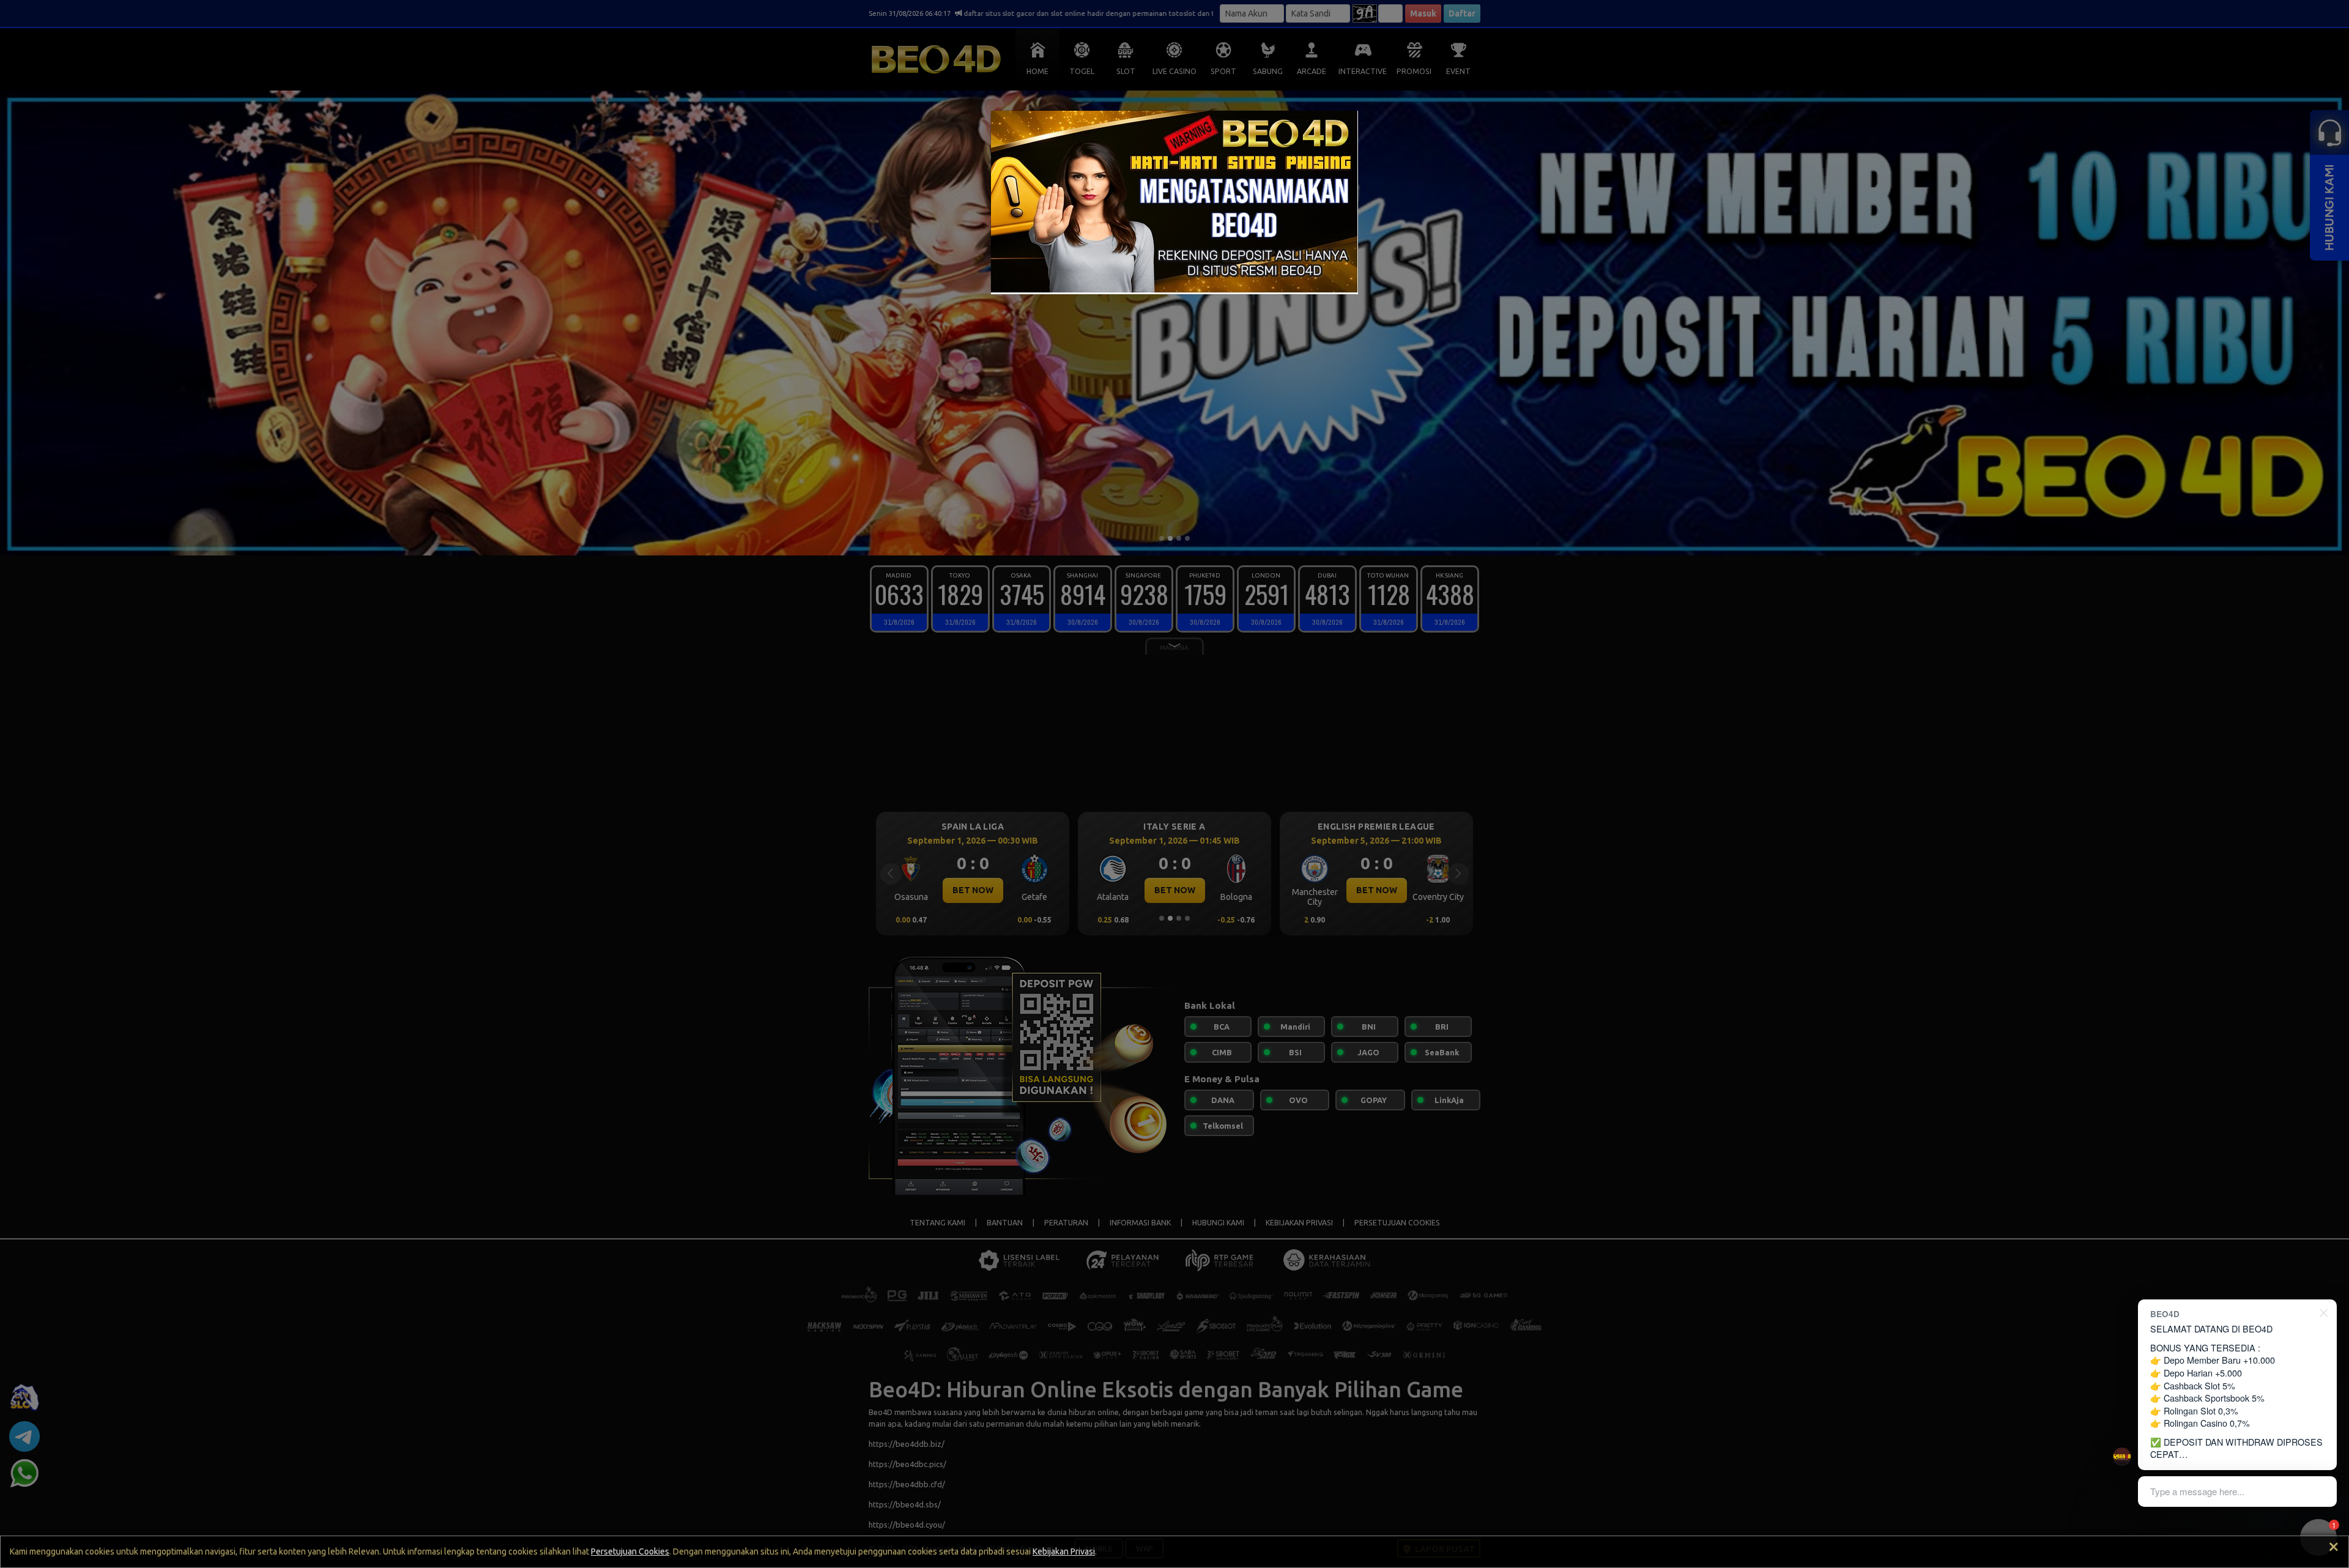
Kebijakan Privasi (1064, 1551)
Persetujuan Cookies (630, 1551)
